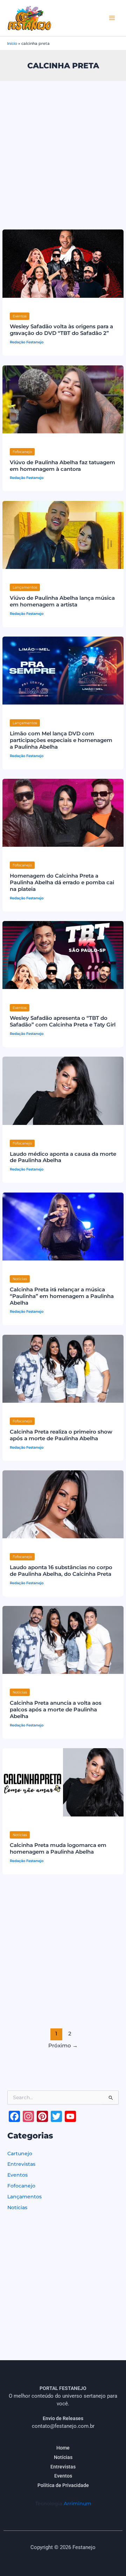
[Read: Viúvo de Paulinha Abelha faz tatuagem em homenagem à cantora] (63, 399)
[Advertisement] (63, 147)
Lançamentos (25, 587)
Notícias (20, 1279)
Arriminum (78, 2503)
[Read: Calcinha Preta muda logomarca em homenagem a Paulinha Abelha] (63, 1782)
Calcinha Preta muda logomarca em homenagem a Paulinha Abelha (58, 1849)
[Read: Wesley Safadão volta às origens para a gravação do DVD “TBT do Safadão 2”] (63, 263)
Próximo (63, 2046)
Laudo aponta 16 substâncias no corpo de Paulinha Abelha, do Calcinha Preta (61, 1571)
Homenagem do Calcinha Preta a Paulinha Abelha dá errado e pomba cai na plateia (62, 882)
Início (12, 43)
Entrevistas (21, 2164)
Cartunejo (20, 2153)
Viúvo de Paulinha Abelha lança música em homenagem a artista (62, 601)
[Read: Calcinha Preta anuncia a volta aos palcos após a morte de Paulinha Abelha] (63, 1640)
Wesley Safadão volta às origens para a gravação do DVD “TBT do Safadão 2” (61, 330)
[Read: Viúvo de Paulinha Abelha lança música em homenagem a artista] (63, 535)
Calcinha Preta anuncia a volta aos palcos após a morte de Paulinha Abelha (56, 1710)
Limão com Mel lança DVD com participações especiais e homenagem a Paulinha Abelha (61, 740)
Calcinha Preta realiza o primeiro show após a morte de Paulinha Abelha (61, 1435)
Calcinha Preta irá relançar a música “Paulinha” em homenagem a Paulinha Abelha (62, 1296)
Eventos (20, 316)
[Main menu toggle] (112, 18)
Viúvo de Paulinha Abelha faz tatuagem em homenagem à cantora (62, 466)
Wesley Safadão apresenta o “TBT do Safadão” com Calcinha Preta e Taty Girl (63, 1021)
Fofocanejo (22, 452)
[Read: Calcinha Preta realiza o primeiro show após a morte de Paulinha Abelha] (63, 1368)
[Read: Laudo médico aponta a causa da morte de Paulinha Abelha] (63, 1090)
